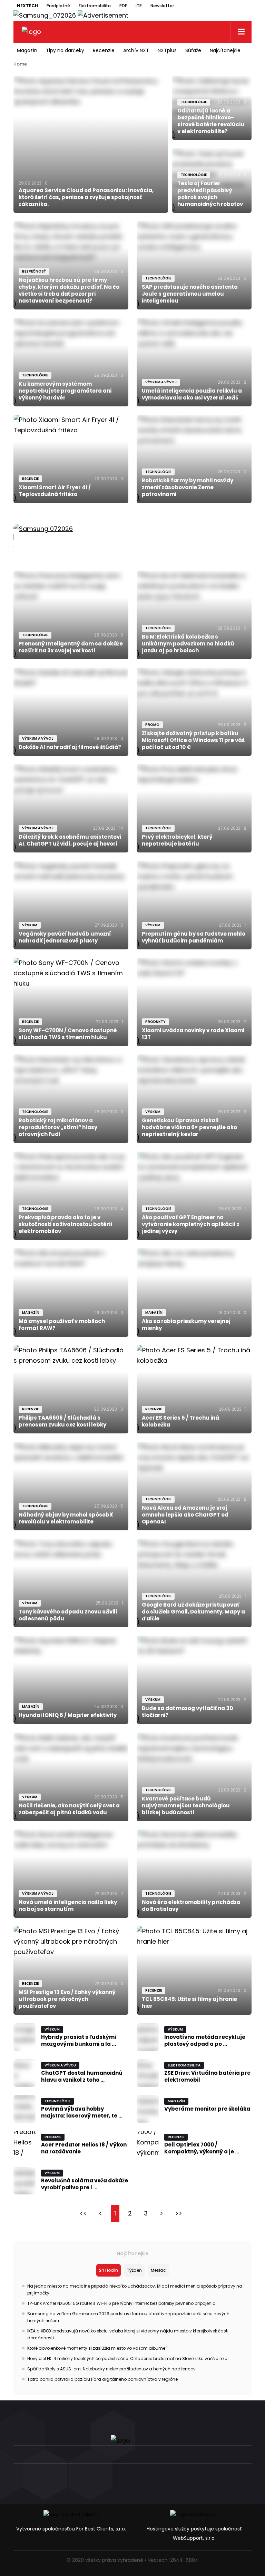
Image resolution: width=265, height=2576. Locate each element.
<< (83, 2213)
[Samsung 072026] (132, 537)
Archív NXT (136, 50)
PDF (123, 6)
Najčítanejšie (225, 50)
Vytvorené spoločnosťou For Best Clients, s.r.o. (71, 2529)
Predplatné (58, 6)
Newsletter (162, 6)
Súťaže (193, 50)
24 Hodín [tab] (109, 2270)
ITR (139, 6)
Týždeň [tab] (134, 2270)
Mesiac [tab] (158, 2270)
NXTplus (167, 50)
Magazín (27, 50)
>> (179, 2213)
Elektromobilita (95, 6)
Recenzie (104, 50)
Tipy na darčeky (65, 50)
